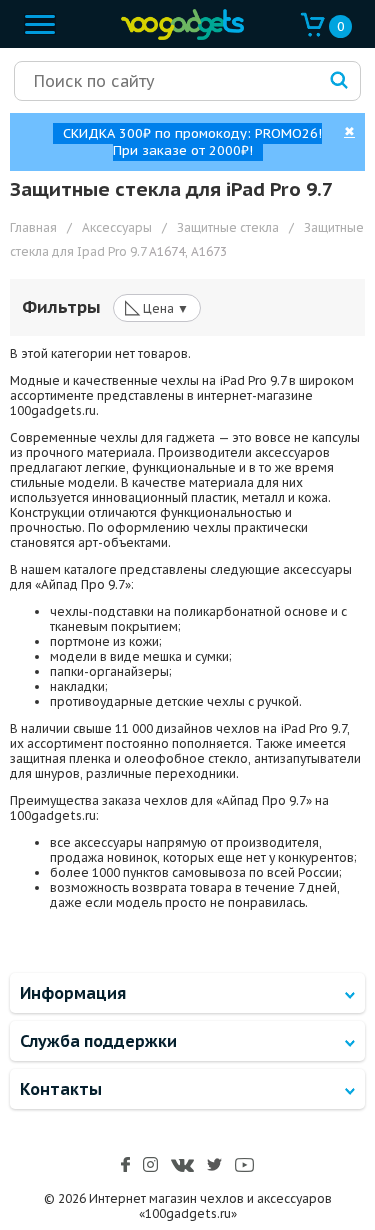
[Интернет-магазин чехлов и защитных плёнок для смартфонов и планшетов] (178, 35)
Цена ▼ (157, 307)
